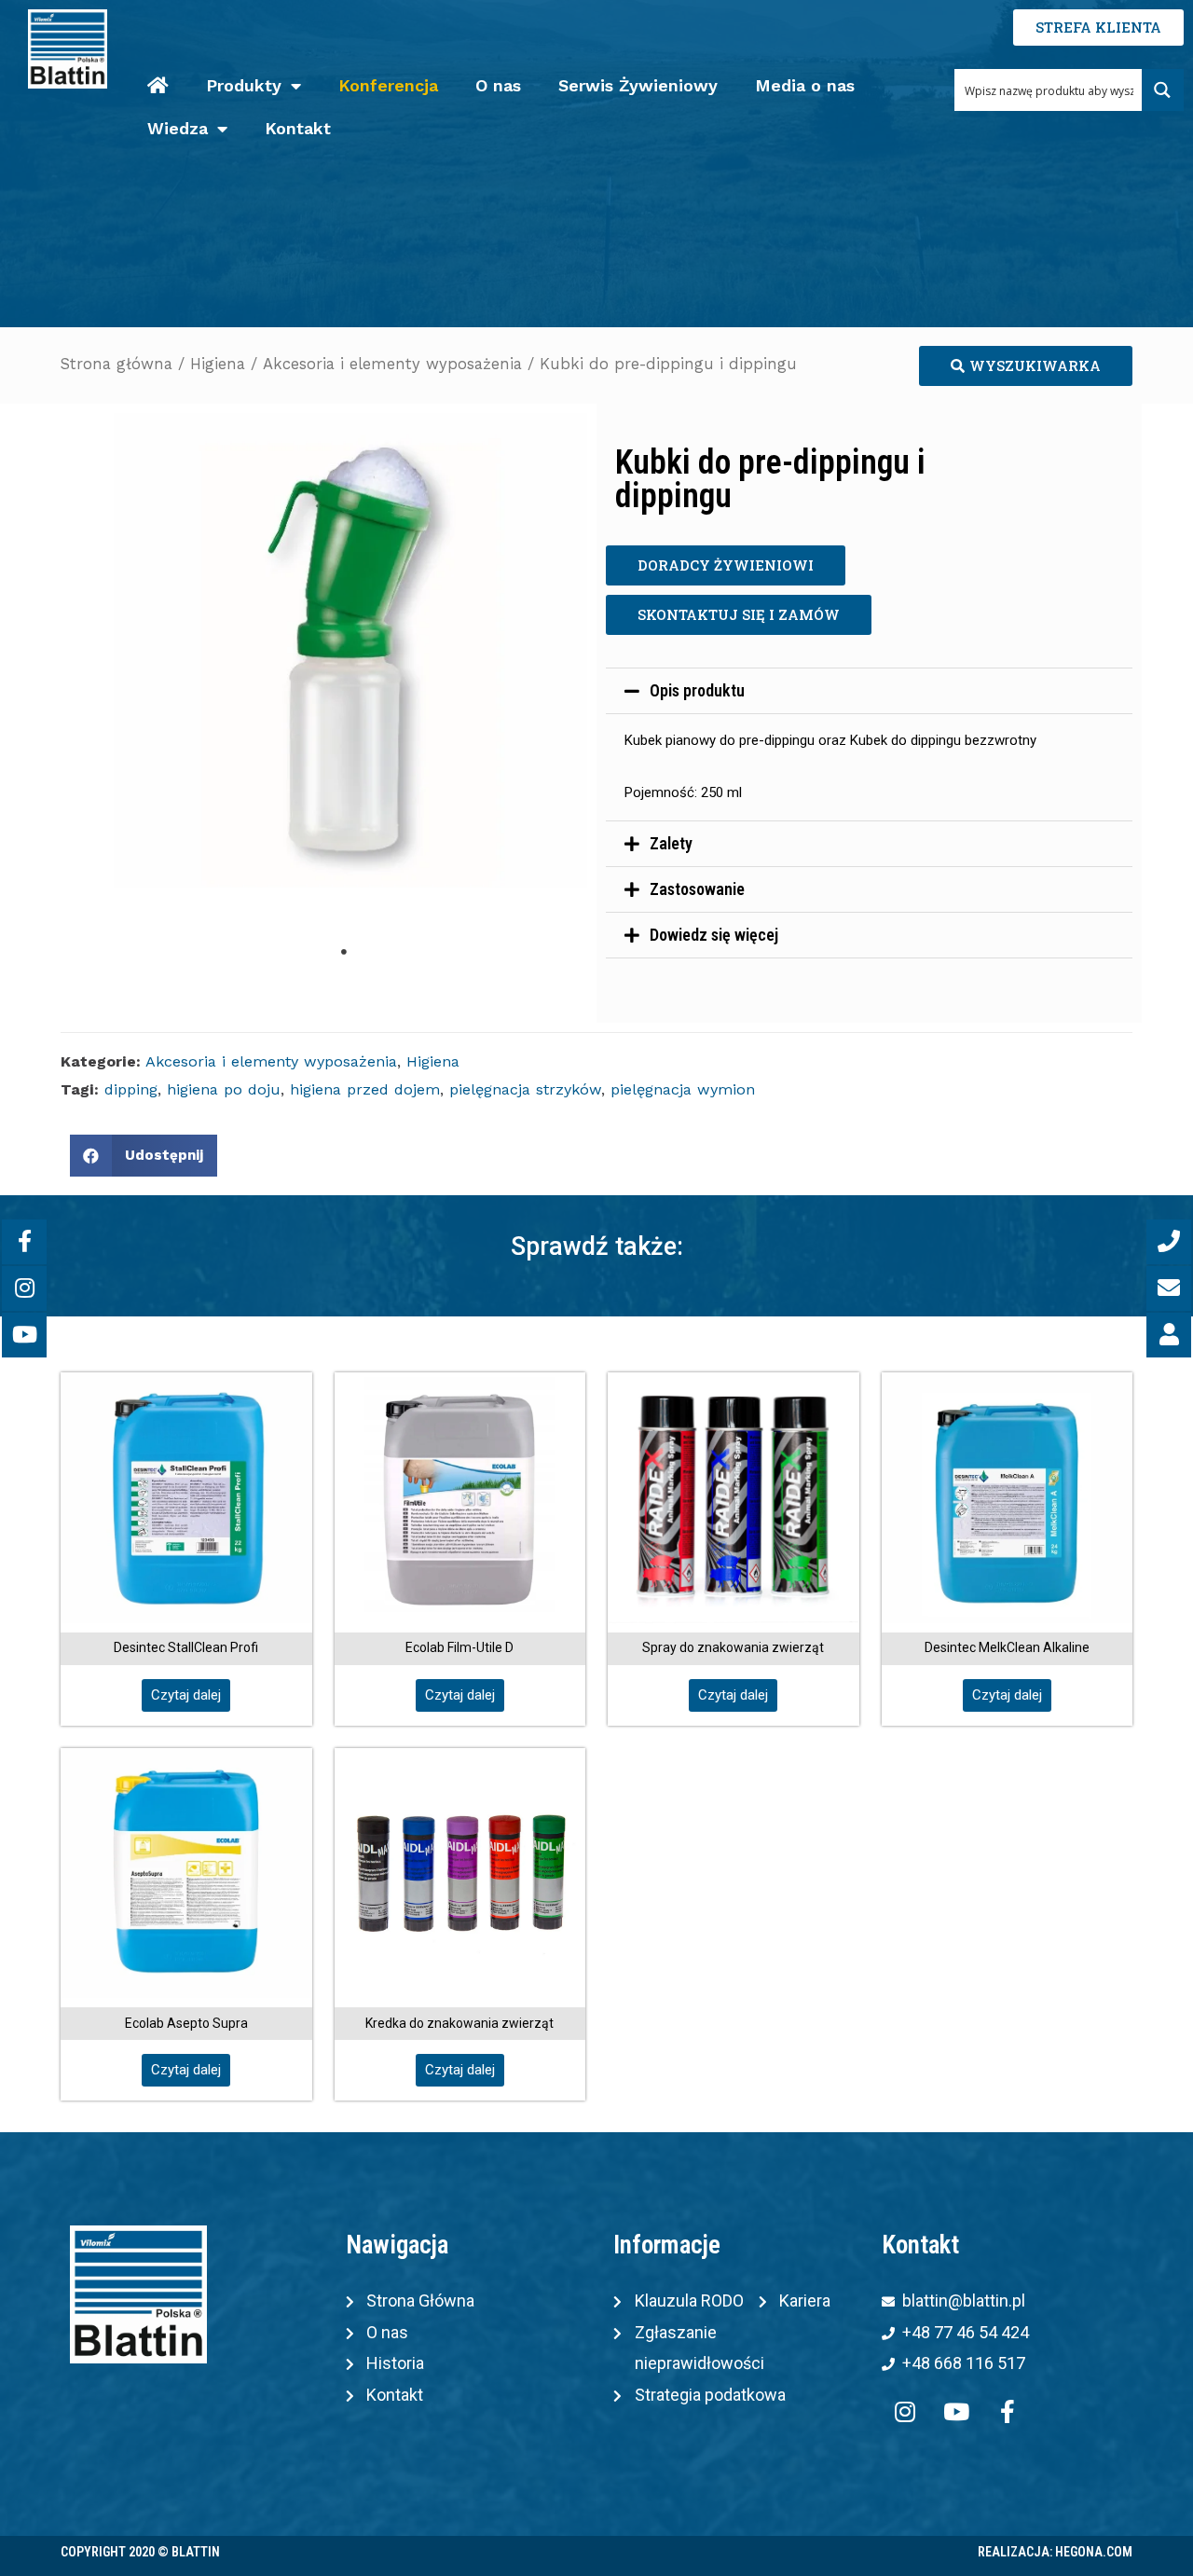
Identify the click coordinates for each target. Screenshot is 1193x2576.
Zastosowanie (697, 889)
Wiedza (178, 128)
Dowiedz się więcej (714, 935)
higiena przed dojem (365, 1089)
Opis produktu (697, 690)
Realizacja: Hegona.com (1055, 2552)
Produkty (244, 85)
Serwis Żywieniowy (638, 85)
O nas (498, 85)
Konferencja (388, 85)
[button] (1026, 366)
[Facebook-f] (1008, 2412)
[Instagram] (905, 2412)
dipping (131, 1089)
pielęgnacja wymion (683, 1089)
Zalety (671, 843)
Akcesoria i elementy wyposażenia (392, 364)
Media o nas (805, 85)
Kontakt (298, 128)
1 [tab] (344, 952)
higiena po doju (224, 1089)
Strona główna (117, 364)
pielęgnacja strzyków (525, 1089)
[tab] (869, 691)
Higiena (218, 364)
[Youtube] (956, 2412)
